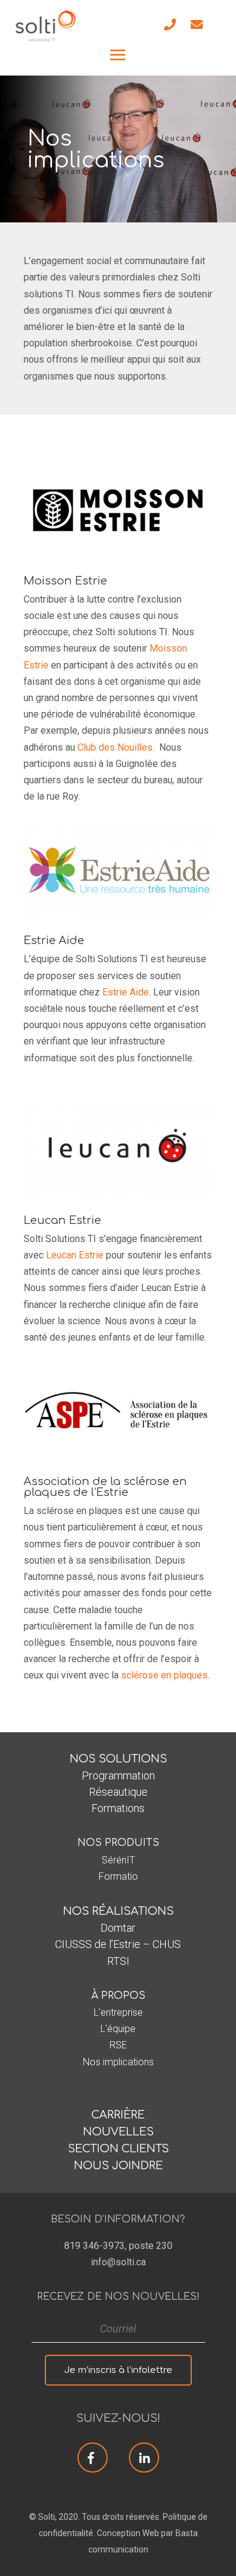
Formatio (118, 1876)
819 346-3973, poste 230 (118, 2246)
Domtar (118, 1928)
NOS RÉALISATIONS (118, 1911)
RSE (118, 2045)
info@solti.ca (118, 2262)
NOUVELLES (118, 2132)
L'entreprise (118, 2012)
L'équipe (118, 2029)
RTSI (118, 1961)
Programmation (118, 1775)
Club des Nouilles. (116, 747)
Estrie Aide (126, 992)
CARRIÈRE (118, 2115)
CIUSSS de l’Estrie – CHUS (118, 1944)
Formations (118, 1808)
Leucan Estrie (74, 1255)
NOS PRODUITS (118, 1843)
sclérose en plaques (164, 1675)
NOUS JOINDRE (118, 2166)
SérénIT (118, 1860)
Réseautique (118, 1792)
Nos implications (118, 2062)
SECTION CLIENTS (118, 2149)
